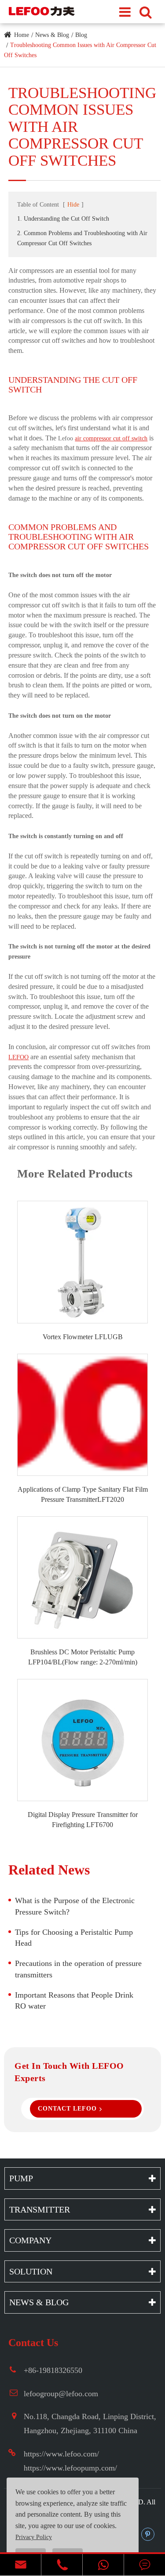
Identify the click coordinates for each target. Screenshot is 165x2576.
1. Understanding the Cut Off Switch (63, 219)
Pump (21, 2178)
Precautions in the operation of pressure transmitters (78, 1969)
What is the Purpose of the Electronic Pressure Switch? (75, 1906)
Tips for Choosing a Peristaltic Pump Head (74, 1938)
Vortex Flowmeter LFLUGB (83, 1337)
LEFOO (18, 1057)
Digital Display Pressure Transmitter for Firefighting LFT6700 (83, 1820)
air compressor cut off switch (111, 438)
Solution (31, 2271)
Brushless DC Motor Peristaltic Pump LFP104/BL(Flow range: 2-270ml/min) (83, 1657)
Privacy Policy (34, 2537)
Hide (73, 205)
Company (30, 2240)
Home (22, 35)
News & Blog (52, 35)
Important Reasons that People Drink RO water (74, 2001)
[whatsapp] (103, 2565)
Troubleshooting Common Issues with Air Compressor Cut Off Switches (82, 127)
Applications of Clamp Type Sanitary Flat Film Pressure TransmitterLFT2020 (82, 1494)
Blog (81, 35)
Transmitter (40, 2209)
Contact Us (33, 2343)
